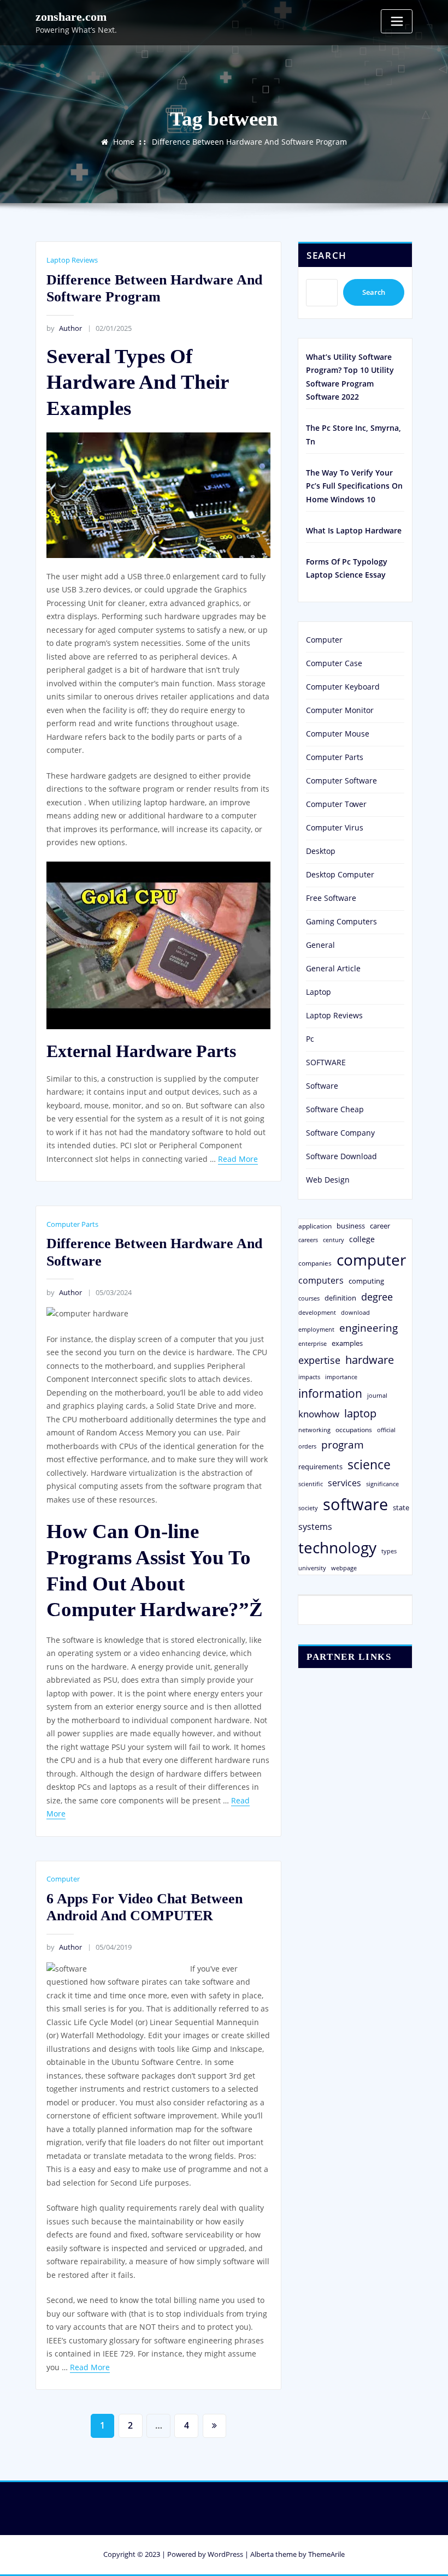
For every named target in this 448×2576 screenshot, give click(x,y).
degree (377, 1297)
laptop (360, 1413)
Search (327, 255)
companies (315, 1263)
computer (371, 1260)
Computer (63, 1879)
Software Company (340, 1133)
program (343, 1444)
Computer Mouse (338, 734)
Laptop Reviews (72, 260)
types (389, 1551)
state (401, 1507)
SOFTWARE (326, 1062)
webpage (344, 1568)
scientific (311, 1484)
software (355, 1504)
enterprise (313, 1343)
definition (340, 1298)
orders (307, 1446)
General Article (333, 968)
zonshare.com (71, 17)
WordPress (225, 2554)
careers (308, 1240)
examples (347, 1343)
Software (322, 1086)
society (308, 1508)
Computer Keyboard (343, 687)
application (315, 1226)
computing (366, 1281)
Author (64, 328)
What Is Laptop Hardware (354, 530)
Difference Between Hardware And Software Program (249, 142)
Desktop (321, 851)
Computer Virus (335, 827)
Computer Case (334, 663)
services (344, 1483)
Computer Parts (72, 1224)
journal (377, 1396)
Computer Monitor (340, 710)
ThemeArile (326, 2554)
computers (321, 1280)
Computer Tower (336, 804)
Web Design (328, 1180)
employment (316, 1329)
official (386, 1430)
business (351, 1226)
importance (341, 1377)
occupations (354, 1430)
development (317, 1312)
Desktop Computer (340, 874)
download (355, 1312)
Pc (310, 1039)
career (380, 1226)
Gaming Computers (341, 921)
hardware (370, 1360)
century (334, 1240)
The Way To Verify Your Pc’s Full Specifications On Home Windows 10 (354, 486)
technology (337, 1547)
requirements (320, 1467)
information (330, 1393)
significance (382, 1484)
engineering (369, 1328)
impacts (309, 1377)
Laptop (319, 992)
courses (309, 1298)
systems (315, 1527)
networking (314, 1430)
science (369, 1465)
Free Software (331, 898)
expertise (319, 1360)
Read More (238, 1159)
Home (124, 142)
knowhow (319, 1414)
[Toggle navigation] (397, 21)
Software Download (341, 1156)
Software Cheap (335, 1109)
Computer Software (341, 780)
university (312, 1568)
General (320, 945)
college (362, 1239)
